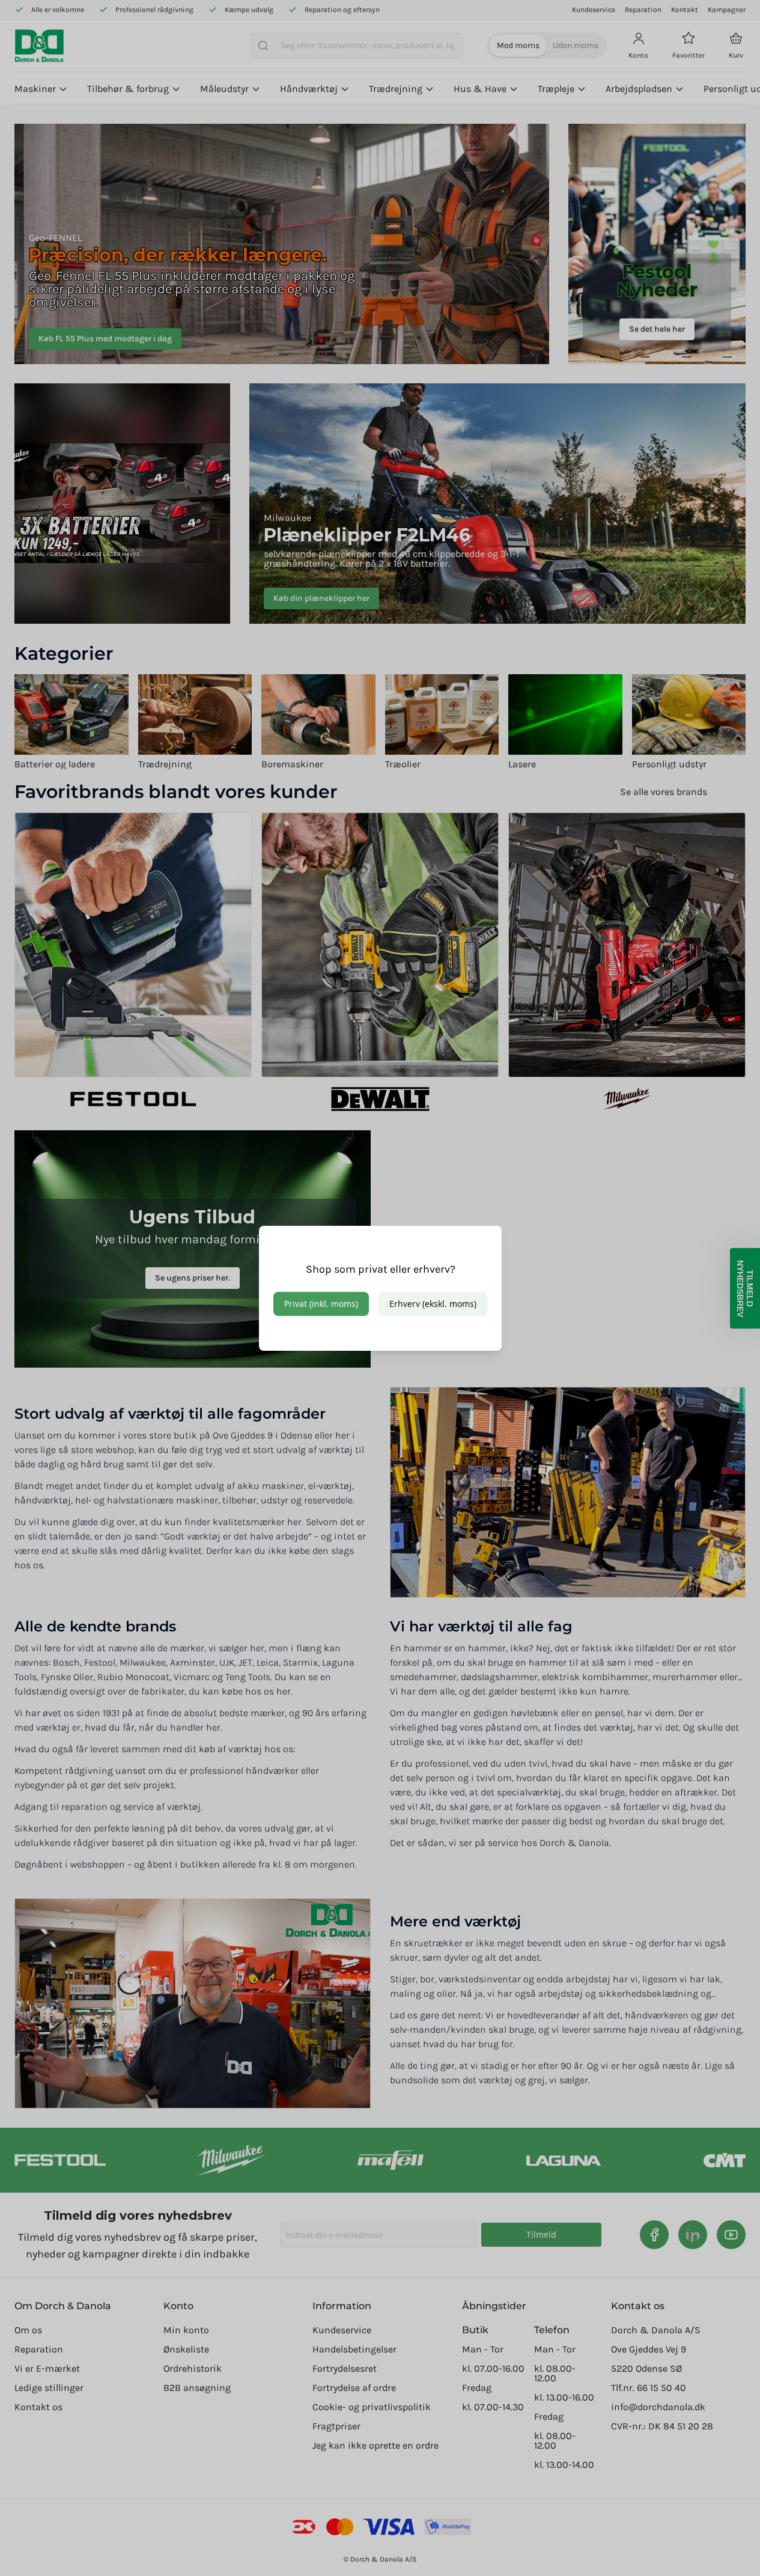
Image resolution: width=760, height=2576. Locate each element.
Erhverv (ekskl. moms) (433, 1304)
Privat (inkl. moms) (321, 1304)
